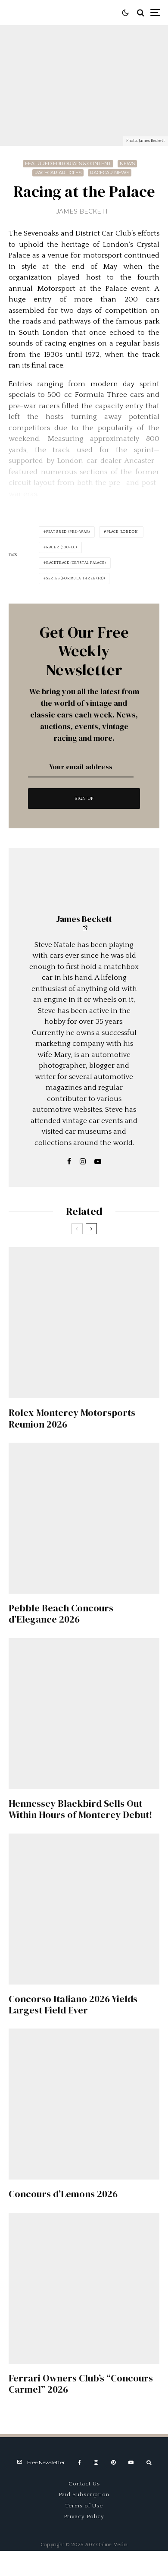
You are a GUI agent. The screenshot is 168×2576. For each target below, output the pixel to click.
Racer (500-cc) (62, 547)
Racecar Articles (58, 173)
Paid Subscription (84, 2494)
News (127, 164)
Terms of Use (84, 2506)
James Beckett (82, 211)
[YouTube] (131, 2463)
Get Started (84, 1813)
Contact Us (84, 2484)
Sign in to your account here (104, 1848)
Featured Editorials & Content (68, 164)
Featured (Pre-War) (68, 532)
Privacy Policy (84, 2516)
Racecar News (110, 173)
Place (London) (123, 532)
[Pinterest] (113, 2463)
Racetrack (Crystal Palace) (76, 563)
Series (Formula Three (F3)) (76, 578)
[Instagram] (96, 2463)
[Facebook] (79, 2463)
